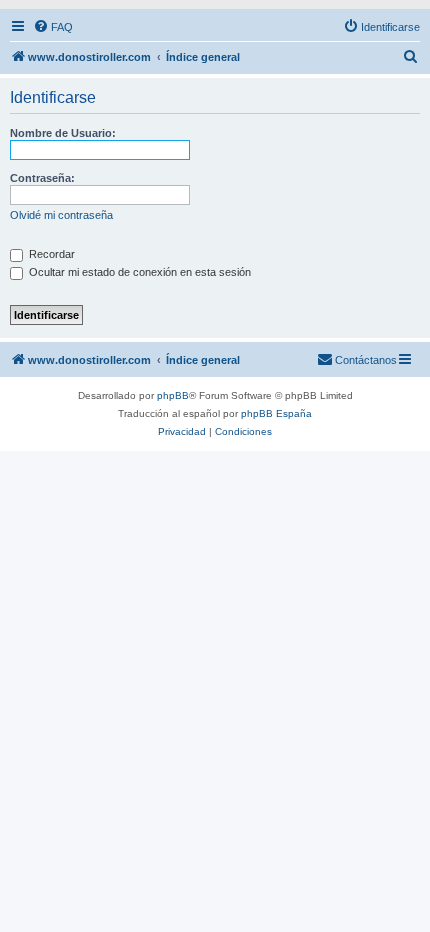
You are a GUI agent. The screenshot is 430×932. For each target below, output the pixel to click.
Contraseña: (42, 178)
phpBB (173, 395)
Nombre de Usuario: (63, 133)
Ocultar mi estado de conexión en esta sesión (138, 272)
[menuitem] (53, 27)
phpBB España (276, 413)
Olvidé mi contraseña (61, 215)
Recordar (50, 254)
